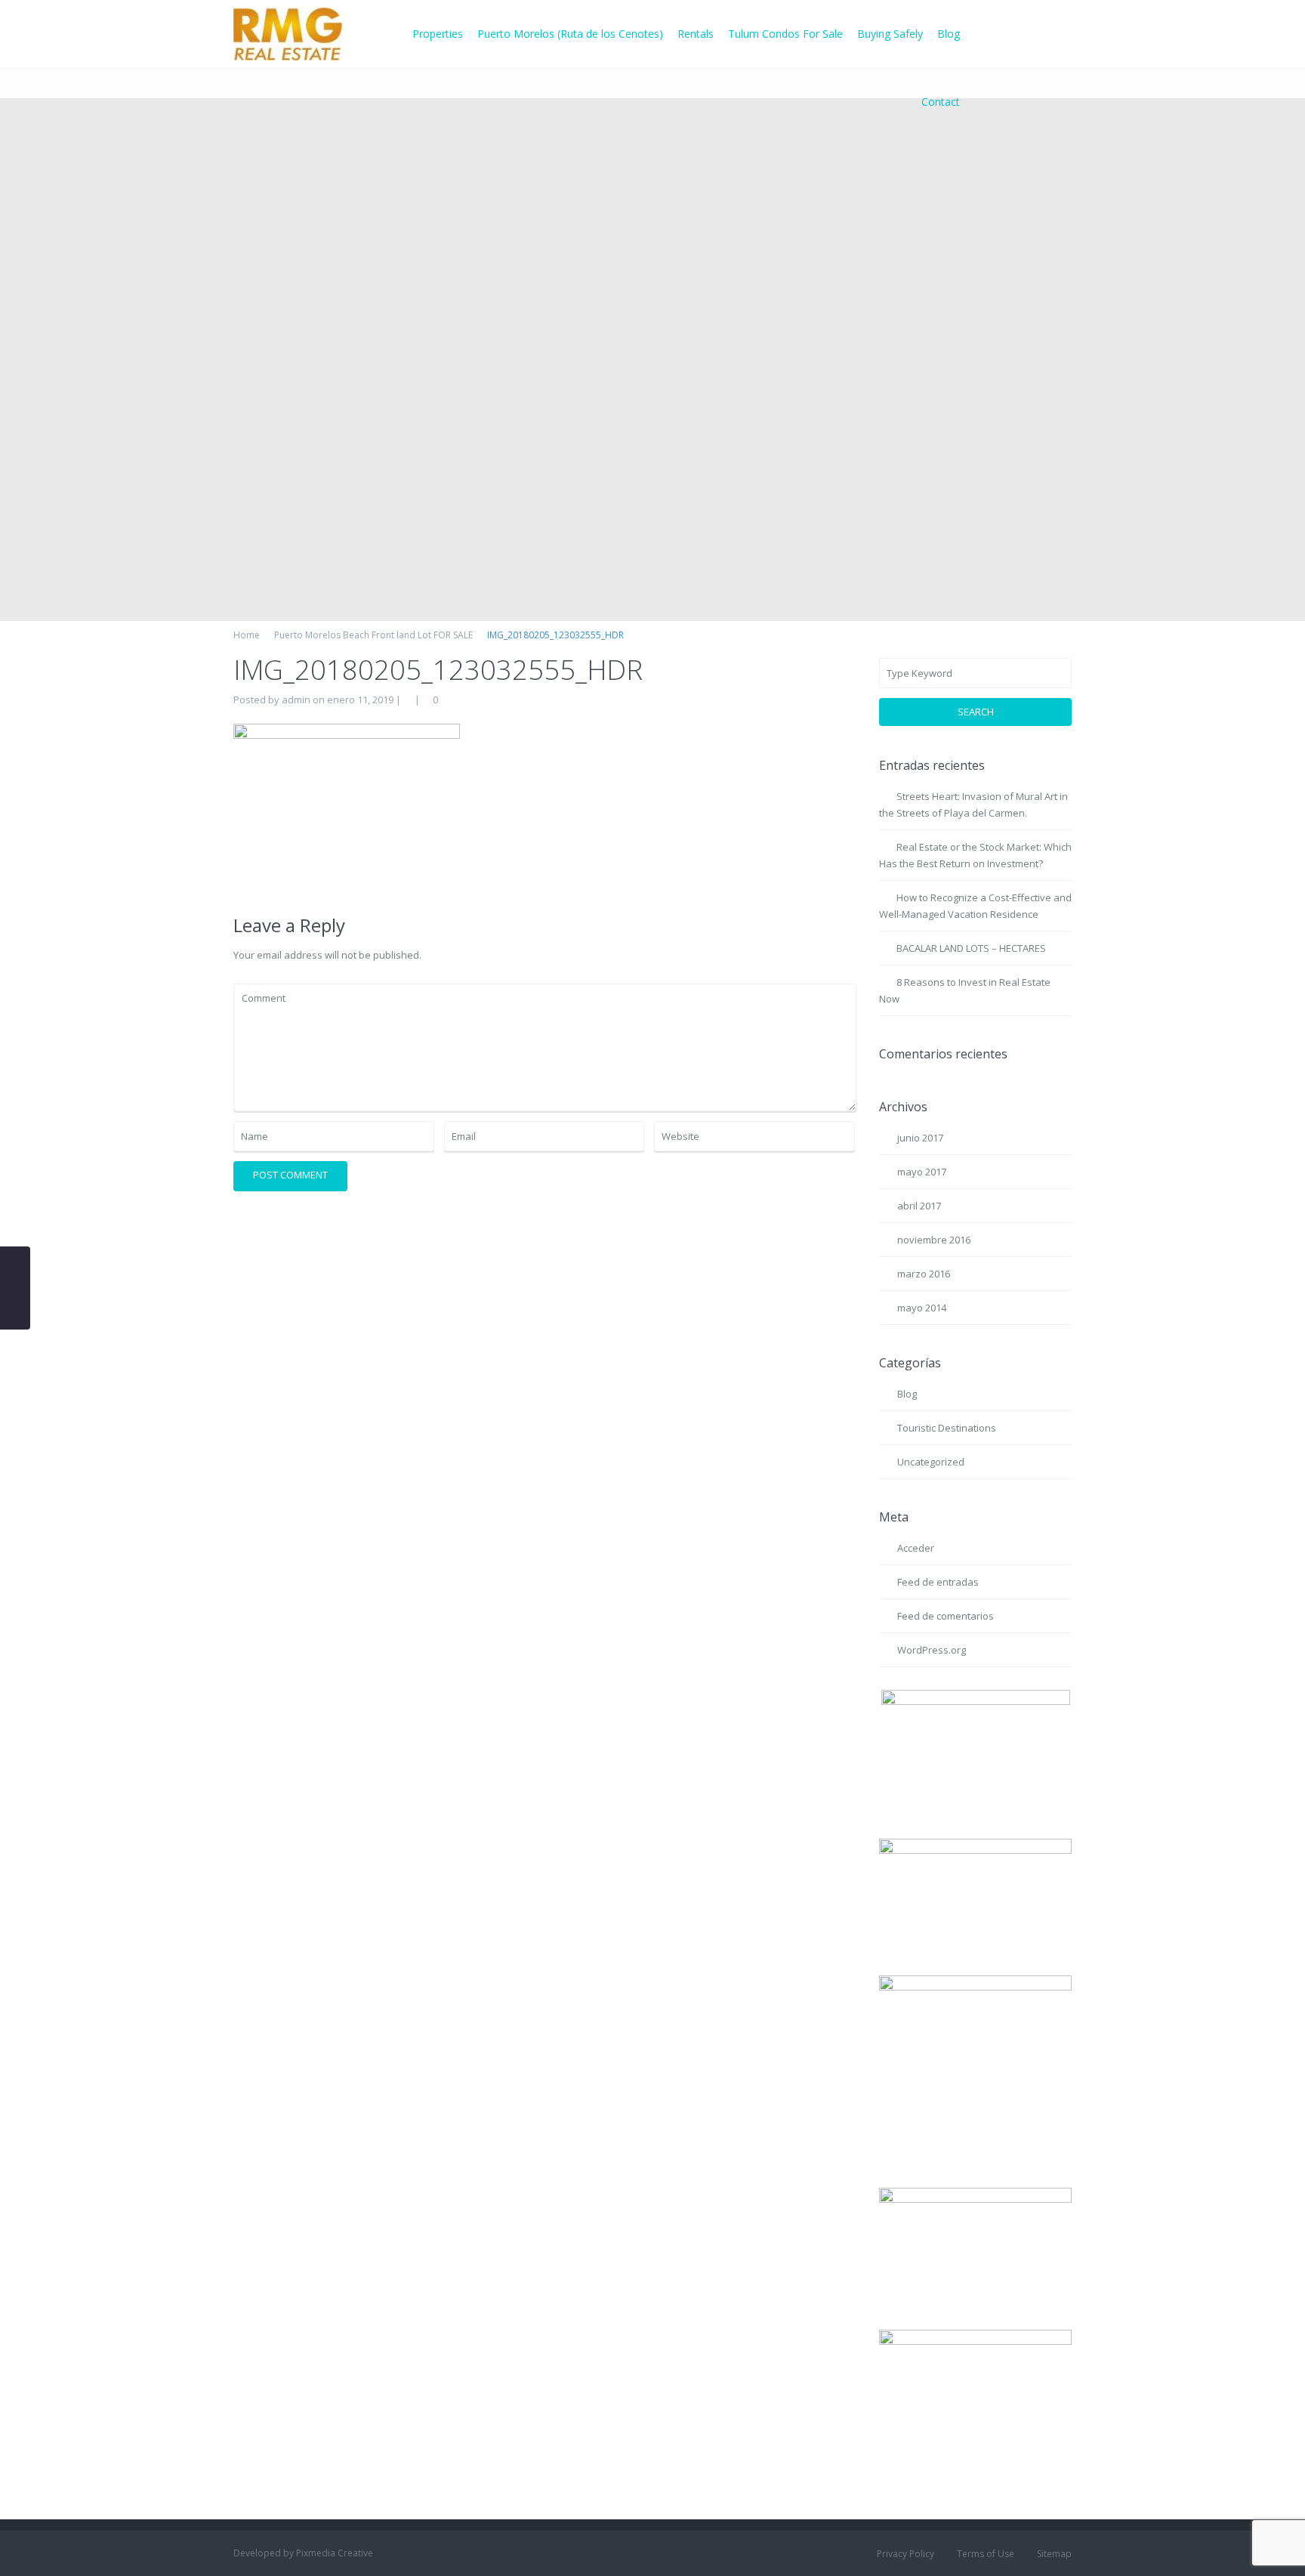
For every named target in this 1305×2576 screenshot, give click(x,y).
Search (976, 712)
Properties (438, 34)
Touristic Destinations (947, 1428)
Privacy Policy (905, 2554)
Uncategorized (931, 1462)
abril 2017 (919, 1206)
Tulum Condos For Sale (785, 34)
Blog (949, 34)
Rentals (696, 34)
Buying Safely (890, 34)
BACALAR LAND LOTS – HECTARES (971, 948)
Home (247, 635)
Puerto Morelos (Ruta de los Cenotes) (570, 34)
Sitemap (1054, 2554)
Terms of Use (986, 2554)
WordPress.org (932, 1650)
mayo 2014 (922, 1308)
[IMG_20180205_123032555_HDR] (347, 808)
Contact (941, 102)
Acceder (916, 1548)
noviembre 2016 (934, 1240)
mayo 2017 (922, 1172)
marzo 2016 (924, 1274)
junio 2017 (920, 1138)
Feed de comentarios (946, 1616)
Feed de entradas (938, 1582)
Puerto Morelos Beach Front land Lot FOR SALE (373, 635)
